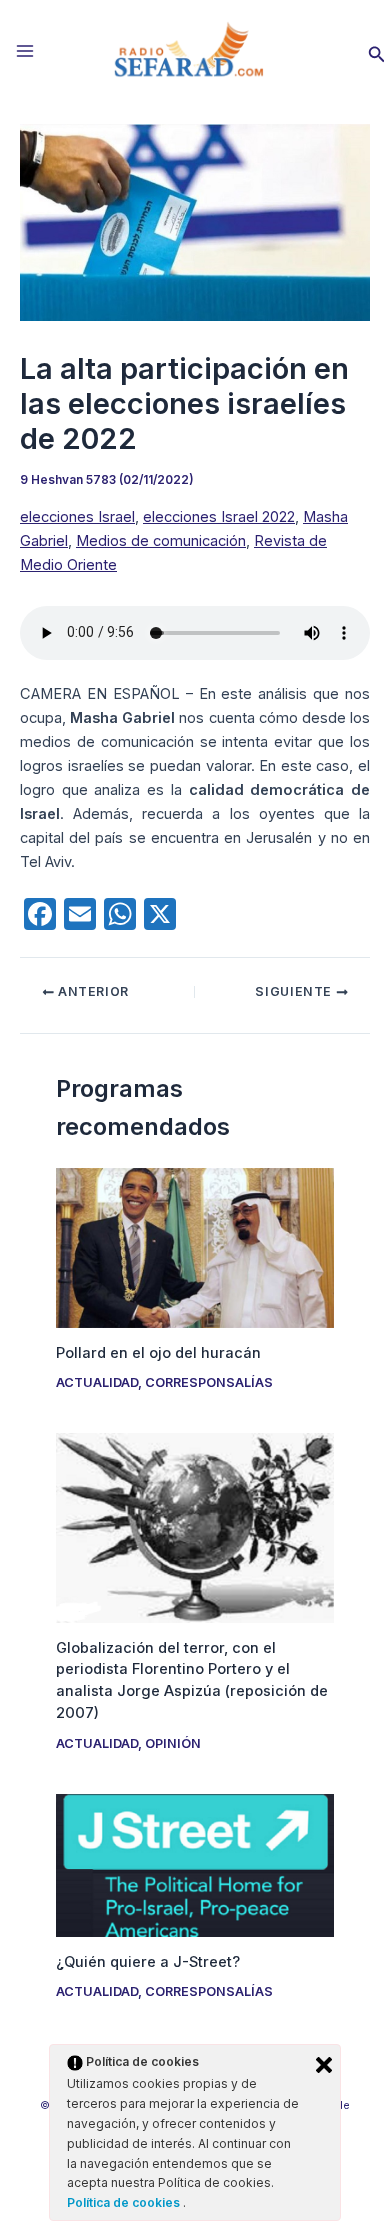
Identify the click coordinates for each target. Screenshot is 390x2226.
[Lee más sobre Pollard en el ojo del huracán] (194, 1247)
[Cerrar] (324, 2065)
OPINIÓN (173, 1743)
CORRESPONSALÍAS (209, 1382)
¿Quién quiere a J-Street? (148, 1962)
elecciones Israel (77, 517)
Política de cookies (125, 2202)
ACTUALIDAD (97, 1382)
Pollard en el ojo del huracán (158, 1353)
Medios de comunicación (161, 541)
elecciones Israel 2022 (219, 517)
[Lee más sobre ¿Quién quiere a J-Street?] (194, 1864)
